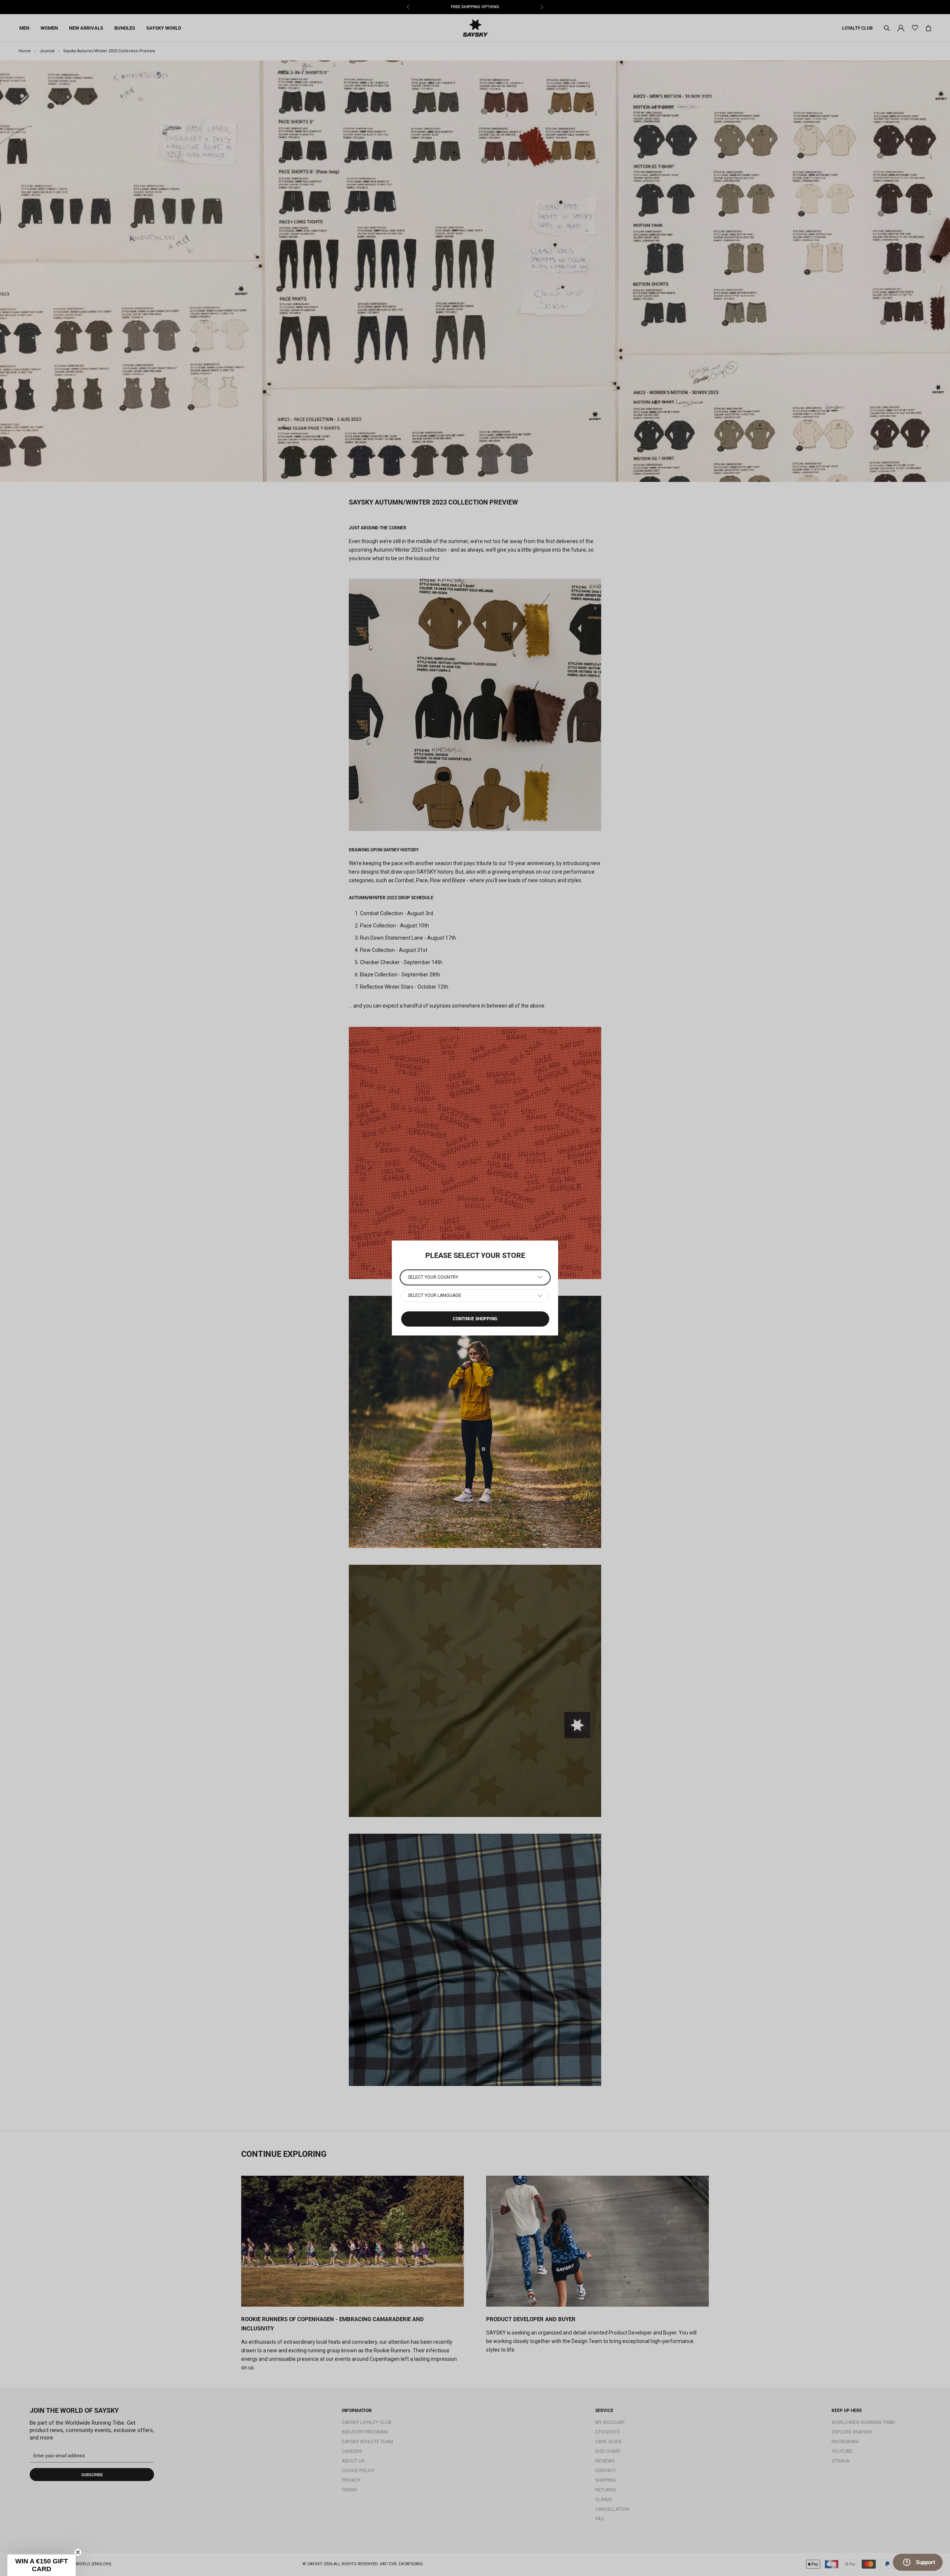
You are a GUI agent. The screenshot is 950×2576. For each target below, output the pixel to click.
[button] (42, 2565)
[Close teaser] (78, 2552)
